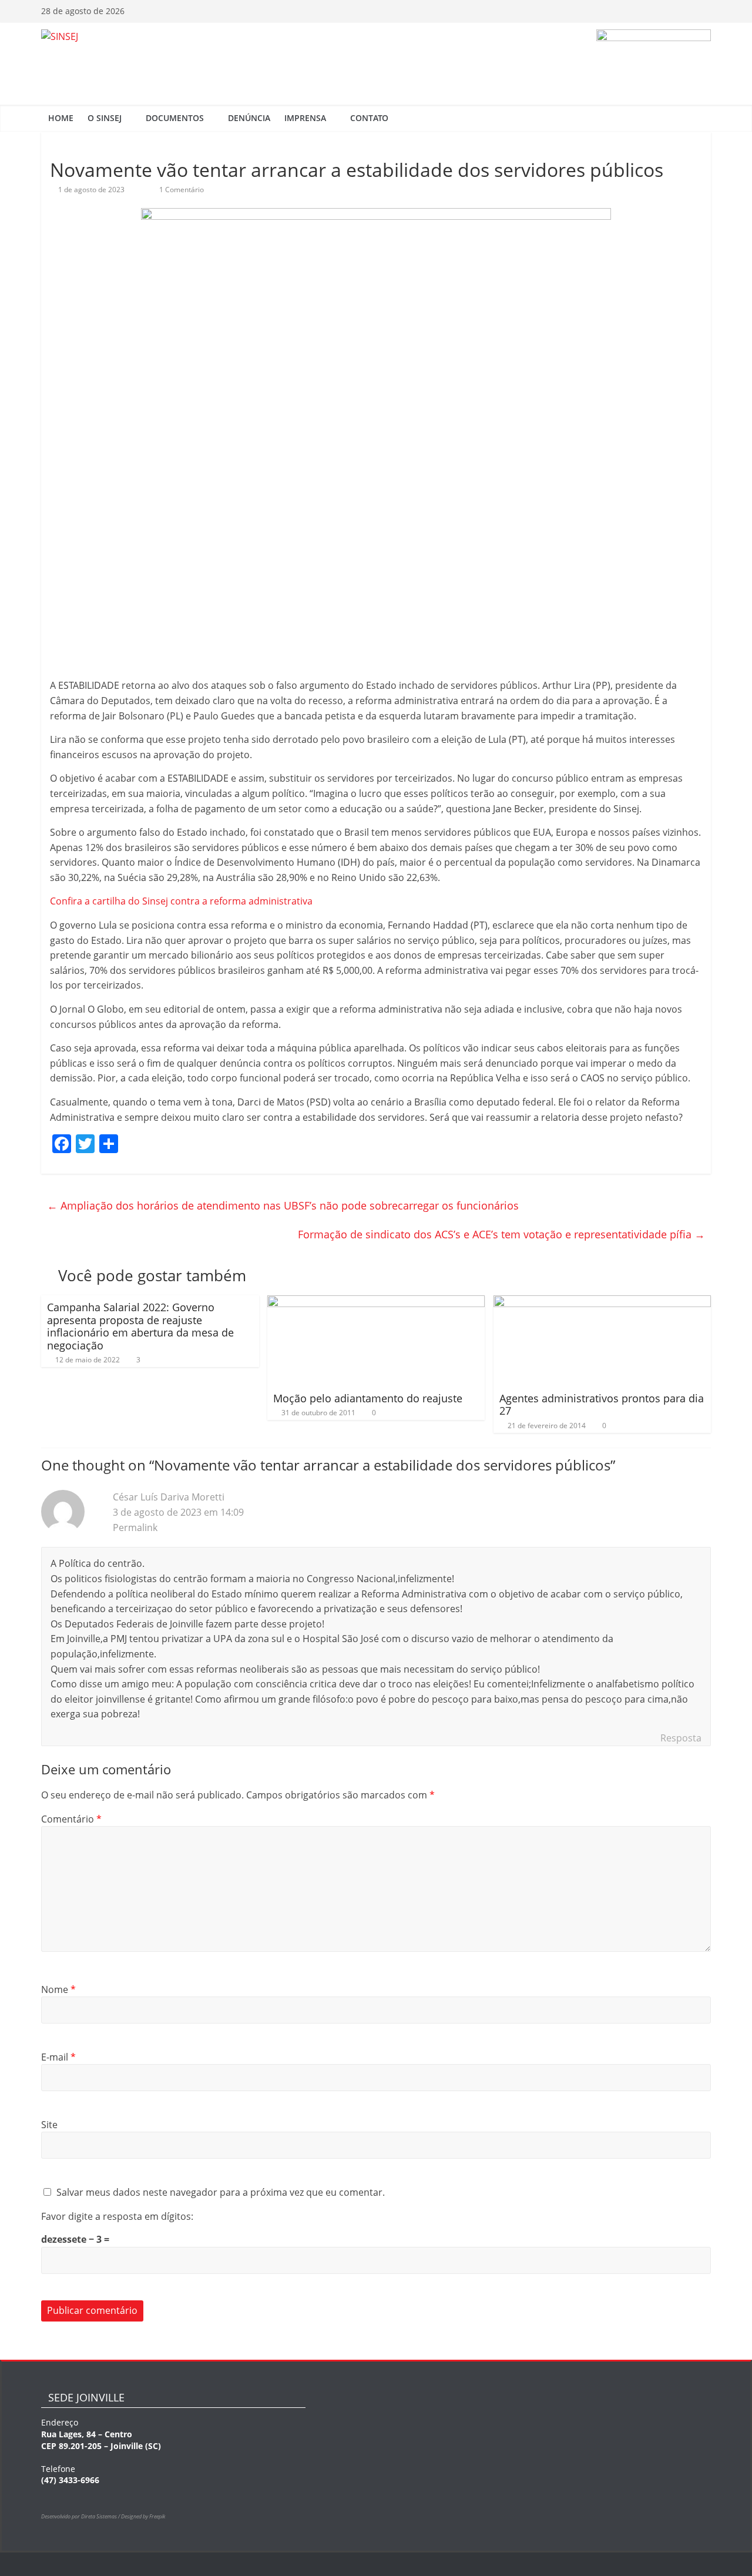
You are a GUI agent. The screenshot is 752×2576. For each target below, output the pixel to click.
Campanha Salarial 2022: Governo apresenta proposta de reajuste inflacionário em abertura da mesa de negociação (140, 1326)
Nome (58, 1989)
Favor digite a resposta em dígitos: (117, 2216)
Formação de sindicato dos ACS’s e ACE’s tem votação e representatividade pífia (501, 1234)
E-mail (58, 2057)
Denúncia (249, 118)
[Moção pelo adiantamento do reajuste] (376, 1302)
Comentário (71, 1819)
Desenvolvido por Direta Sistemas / (81, 2516)
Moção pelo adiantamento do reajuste (368, 1398)
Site (49, 2125)
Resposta (681, 1738)
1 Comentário (181, 190)
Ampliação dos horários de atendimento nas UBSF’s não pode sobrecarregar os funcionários (283, 1205)
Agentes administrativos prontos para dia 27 (602, 1405)
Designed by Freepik (143, 2516)
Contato (369, 118)
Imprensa (305, 118)
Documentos (175, 118)
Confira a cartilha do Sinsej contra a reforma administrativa (181, 901)
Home (61, 118)
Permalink (135, 1527)
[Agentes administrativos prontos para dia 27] (602, 1302)
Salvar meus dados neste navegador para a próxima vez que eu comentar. (221, 2192)
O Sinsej (105, 118)
